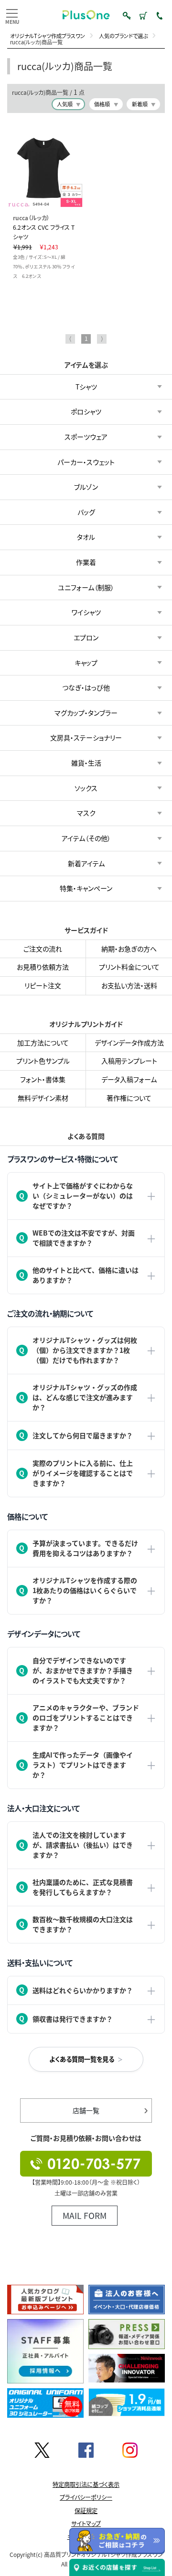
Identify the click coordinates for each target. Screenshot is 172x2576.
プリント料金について (129, 967)
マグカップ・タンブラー (86, 713)
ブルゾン (86, 487)
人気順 (65, 104)
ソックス (86, 788)
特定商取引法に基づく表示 (86, 2484)
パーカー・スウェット (86, 462)
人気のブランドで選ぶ (123, 36)
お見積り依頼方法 (43, 967)
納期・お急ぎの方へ (129, 949)
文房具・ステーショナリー (86, 738)
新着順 (140, 104)
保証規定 (86, 2511)
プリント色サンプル (43, 1061)
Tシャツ (86, 387)
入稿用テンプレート (129, 1061)
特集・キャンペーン (86, 888)
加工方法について (43, 1042)
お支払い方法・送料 (129, 985)
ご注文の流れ (43, 949)
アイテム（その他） (86, 838)
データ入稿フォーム (129, 1079)
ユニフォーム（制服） (86, 587)
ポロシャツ (86, 412)
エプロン (86, 637)
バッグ (86, 512)
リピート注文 (43, 985)
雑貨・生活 (86, 763)
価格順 (102, 104)
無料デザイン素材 (43, 1097)
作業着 (86, 562)
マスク (86, 813)
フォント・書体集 (43, 1079)
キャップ (86, 663)
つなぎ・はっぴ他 (86, 687)
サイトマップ (86, 2524)
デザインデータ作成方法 (129, 1042)
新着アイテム (86, 863)
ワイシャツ (86, 613)
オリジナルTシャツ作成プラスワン (48, 36)
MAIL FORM (85, 2215)
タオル (86, 537)
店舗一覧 (86, 2110)
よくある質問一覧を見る (82, 2059)
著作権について (129, 1097)
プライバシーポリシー (86, 2497)
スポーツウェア (86, 437)
